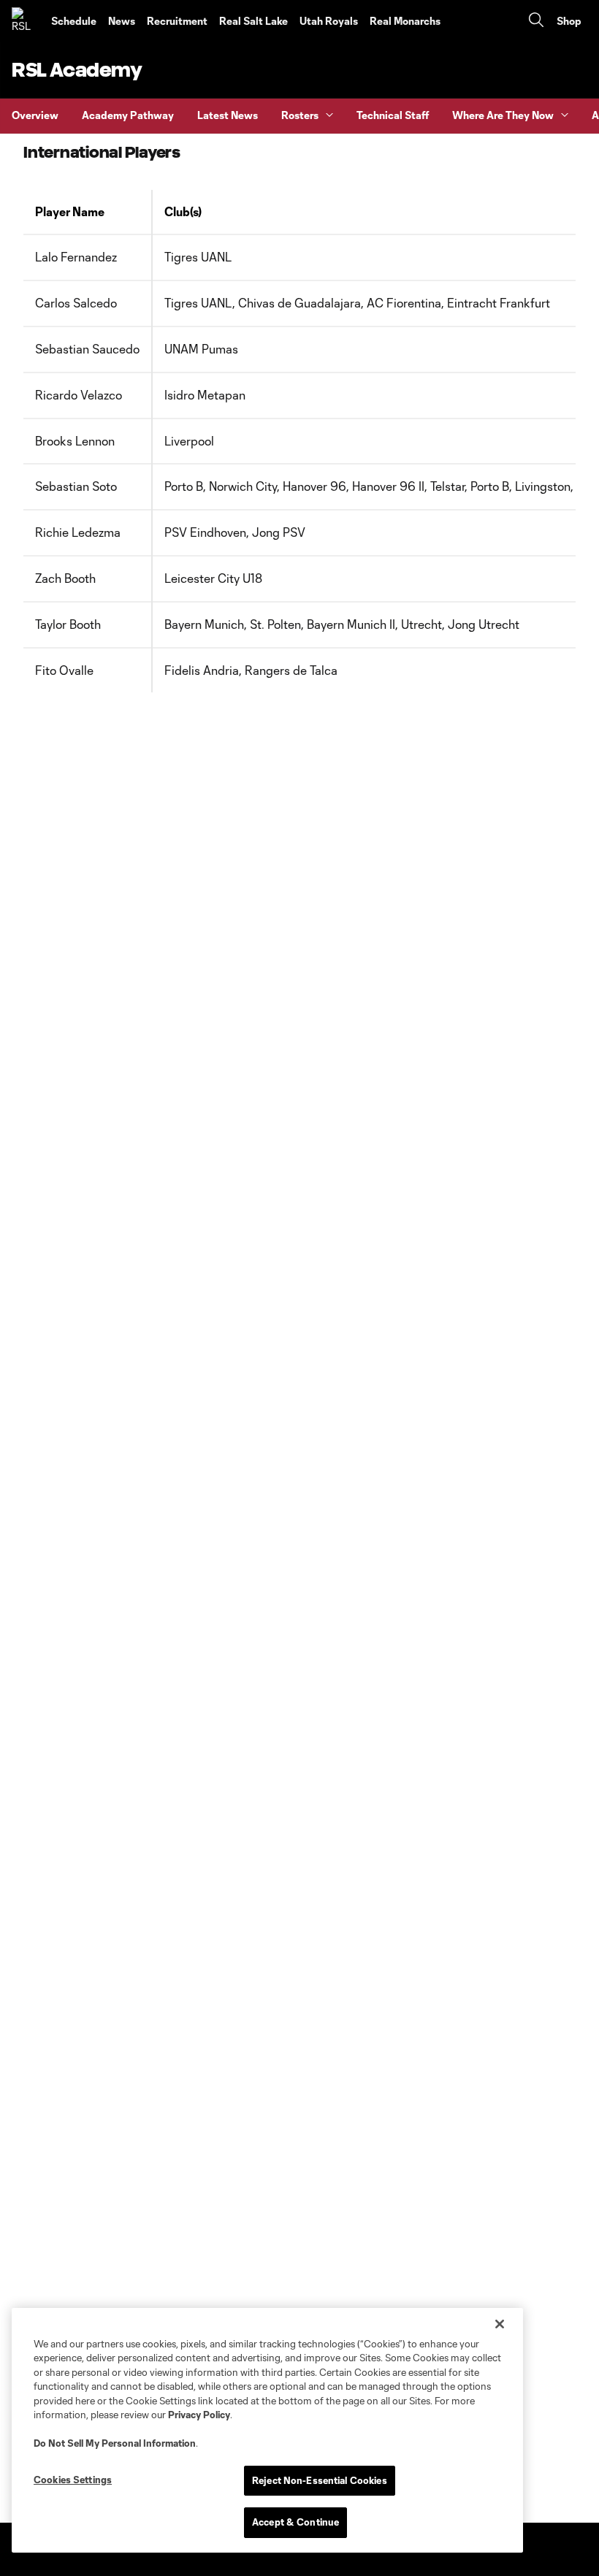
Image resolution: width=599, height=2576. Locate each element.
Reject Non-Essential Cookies (320, 2480)
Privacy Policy (199, 2415)
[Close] (500, 2324)
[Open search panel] (536, 22)
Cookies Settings (73, 2480)
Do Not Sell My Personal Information (115, 2443)
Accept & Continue (295, 2522)
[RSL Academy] (26, 21)
